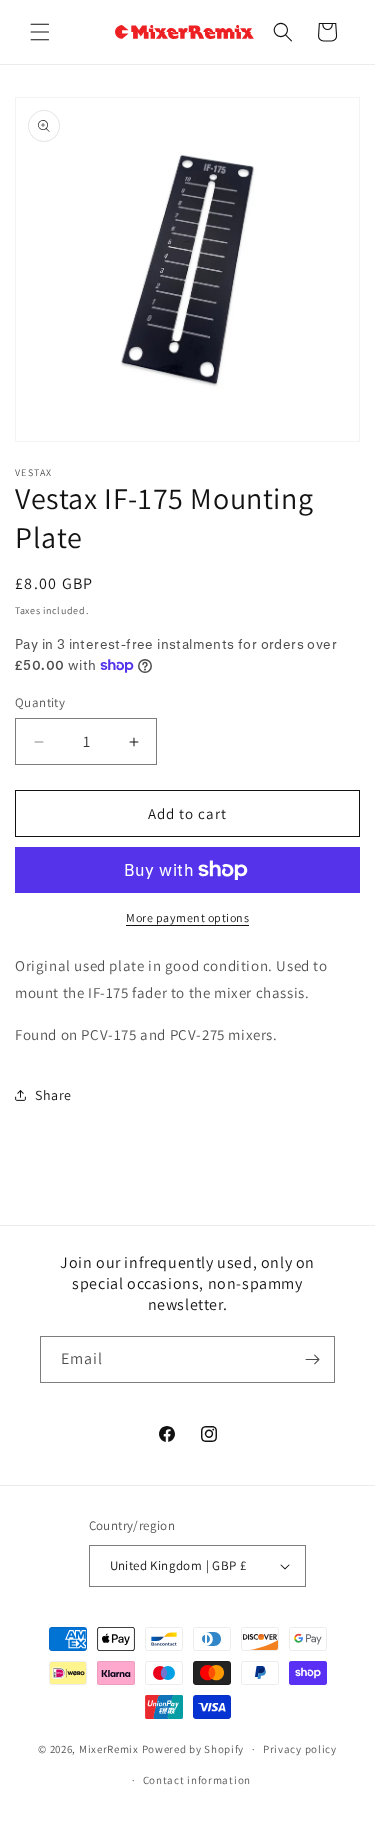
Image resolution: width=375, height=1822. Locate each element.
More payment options (187, 917)
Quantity (40, 702)
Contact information (197, 1780)
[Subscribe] (312, 1359)
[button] (40, 32)
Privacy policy (300, 1749)
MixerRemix (109, 1749)
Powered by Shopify (193, 1749)
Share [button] (53, 1095)
